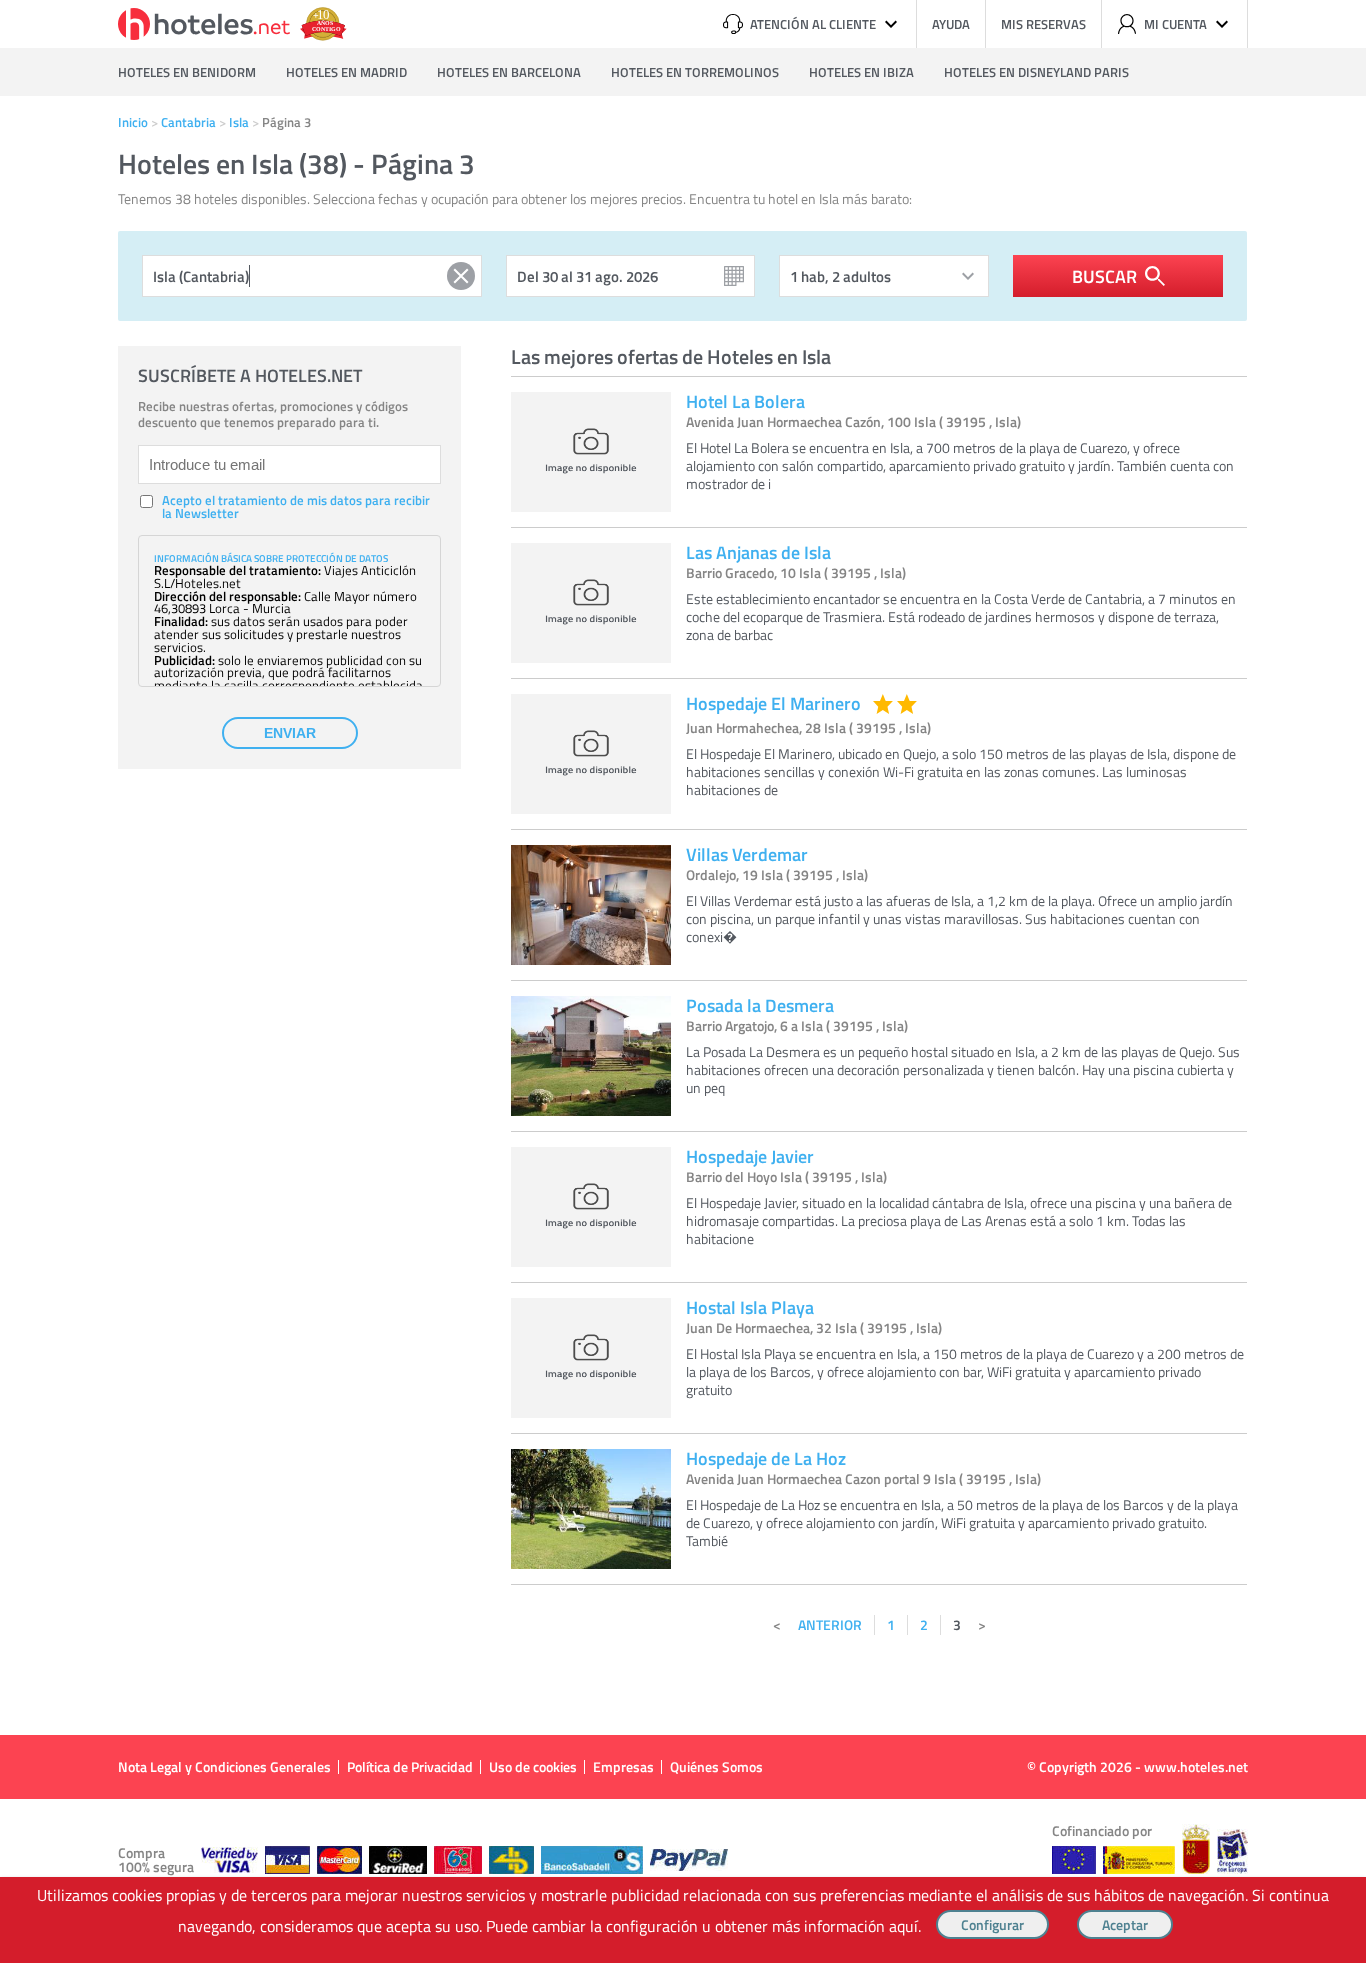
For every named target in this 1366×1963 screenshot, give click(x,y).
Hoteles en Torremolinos (695, 72)
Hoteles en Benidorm (187, 72)
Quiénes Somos (716, 1766)
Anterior (830, 1624)
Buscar (1104, 276)
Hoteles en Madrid (346, 72)
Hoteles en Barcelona (509, 72)
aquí (903, 1926)
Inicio (133, 122)
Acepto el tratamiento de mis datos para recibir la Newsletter (296, 507)
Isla (239, 122)
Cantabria (188, 122)
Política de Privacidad (410, 1766)
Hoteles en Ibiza (861, 72)
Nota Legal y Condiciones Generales (224, 1766)
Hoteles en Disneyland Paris (1036, 72)
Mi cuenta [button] (1175, 24)
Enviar (290, 733)
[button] (683, 981)
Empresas (623, 1766)
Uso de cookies (533, 1766)
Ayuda (951, 24)
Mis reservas (1043, 24)
